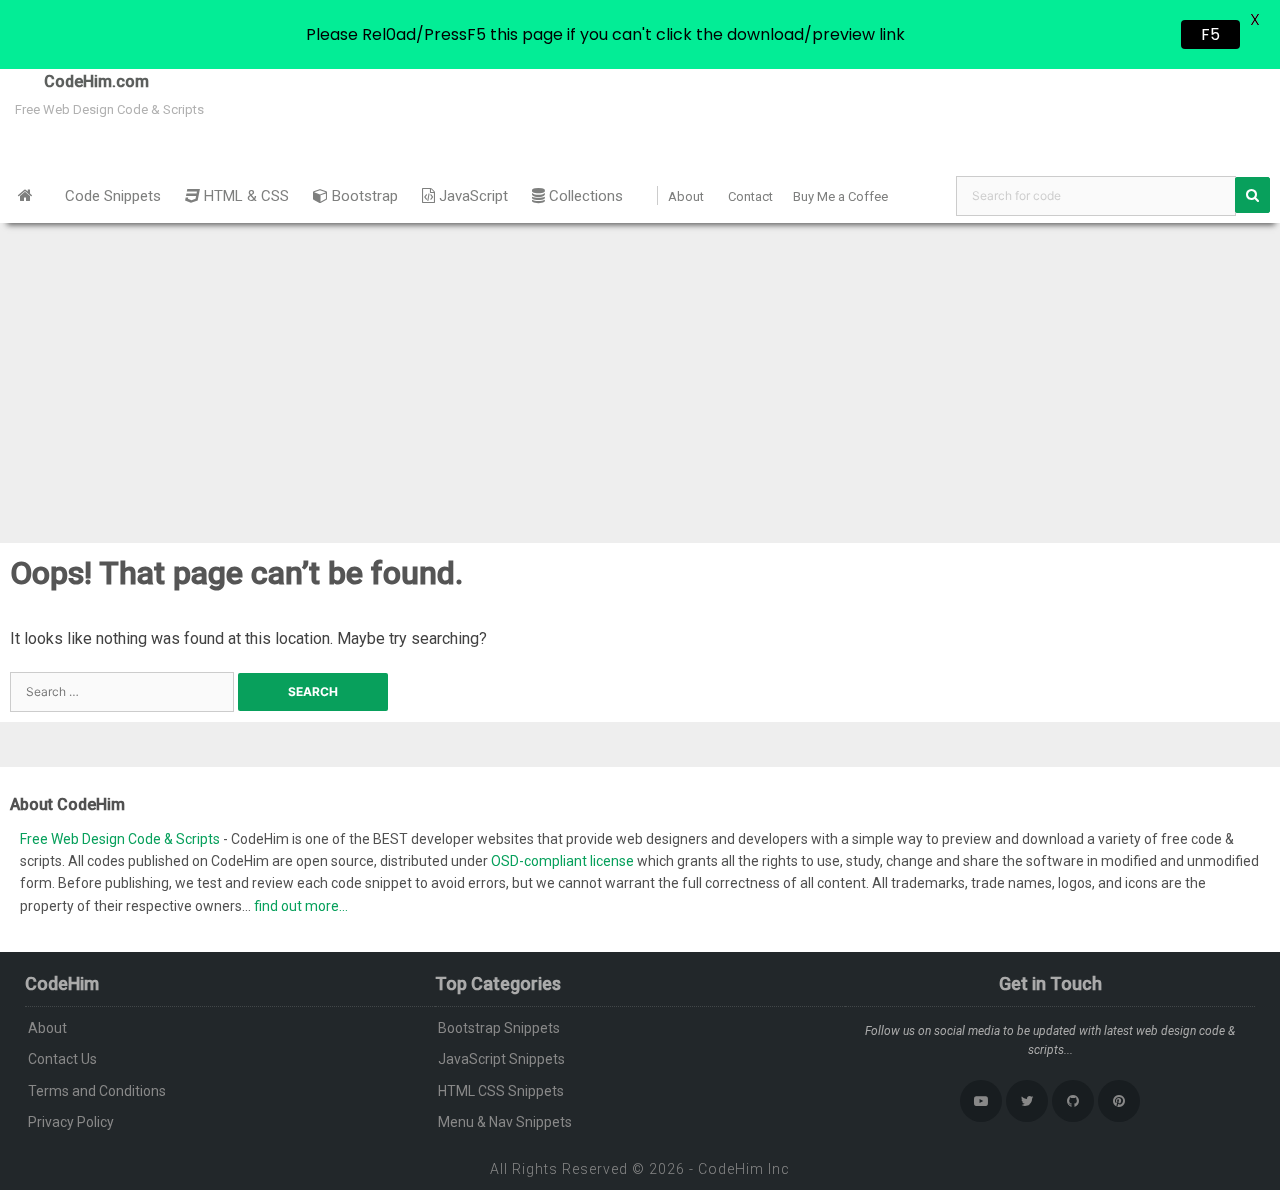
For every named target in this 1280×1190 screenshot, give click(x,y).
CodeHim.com (74, 81)
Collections (584, 196)
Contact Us (62, 1059)
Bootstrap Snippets (499, 1028)
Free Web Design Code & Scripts (121, 839)
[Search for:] (124, 690)
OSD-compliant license (562, 861)
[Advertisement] (640, 373)
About (686, 196)
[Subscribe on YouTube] (981, 1101)
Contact (750, 196)
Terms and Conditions (97, 1091)
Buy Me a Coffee (840, 196)
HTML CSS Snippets (501, 1091)
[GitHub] (1073, 1101)
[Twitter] (1027, 1101)
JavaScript (471, 196)
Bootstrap (363, 196)
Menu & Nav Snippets (505, 1122)
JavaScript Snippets (501, 1059)
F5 (1210, 34)
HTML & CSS (244, 196)
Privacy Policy (71, 1122)
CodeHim (731, 1169)
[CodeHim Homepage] (25, 196)
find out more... (301, 906)
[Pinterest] (1119, 1101)
